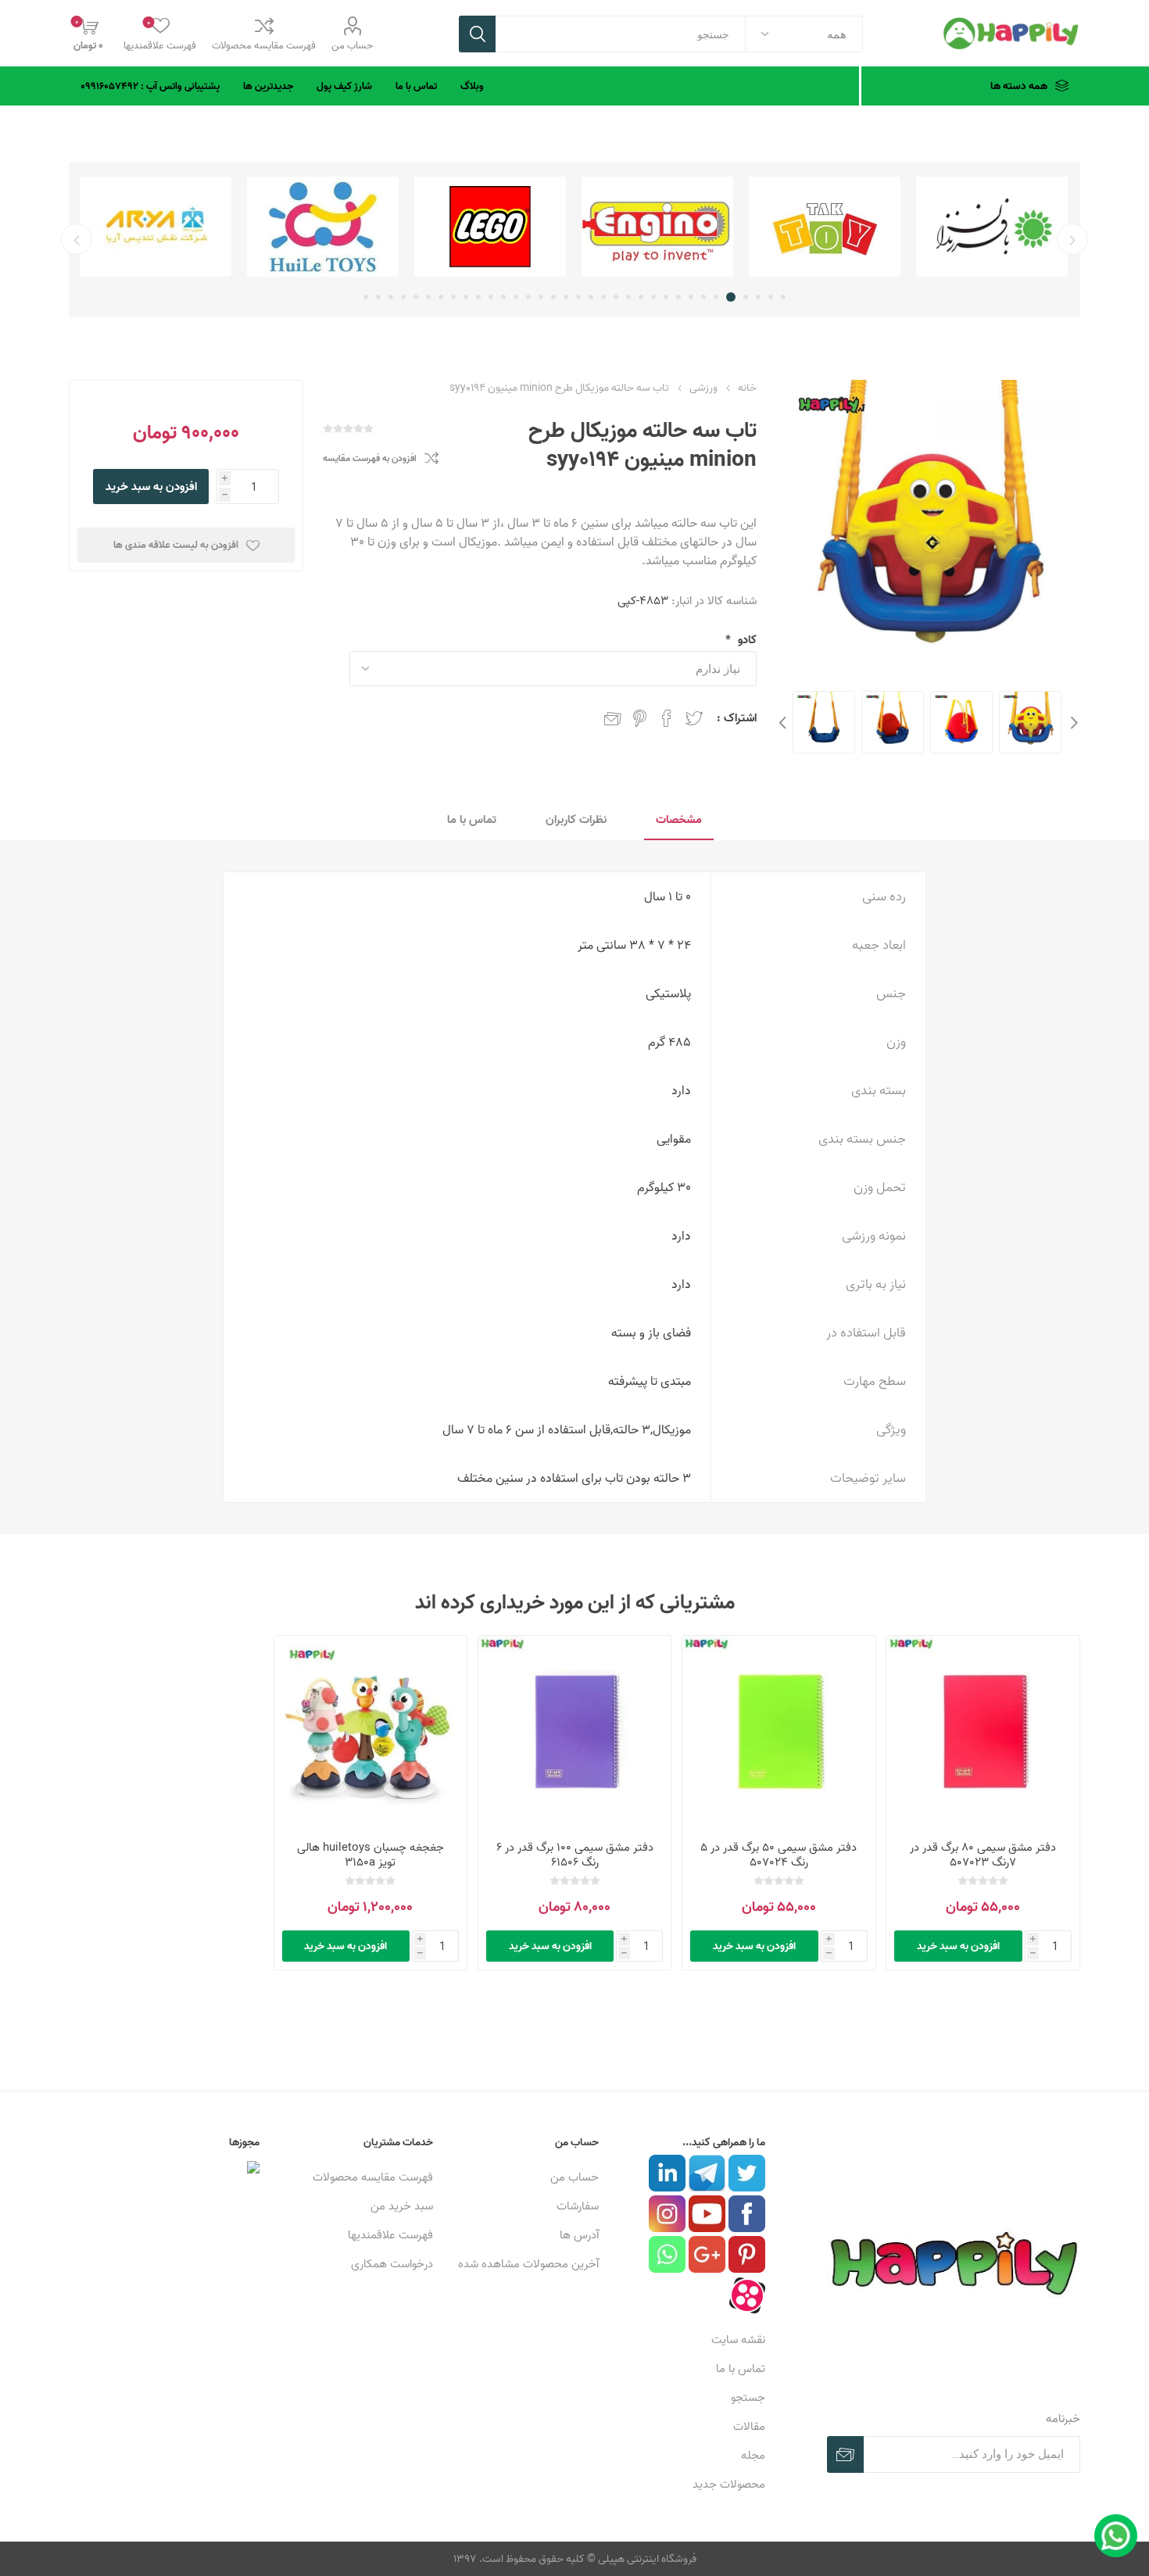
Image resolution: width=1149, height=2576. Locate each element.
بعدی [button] (77, 239)
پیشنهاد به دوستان (613, 718)
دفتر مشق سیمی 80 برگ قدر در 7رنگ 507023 (983, 1855)
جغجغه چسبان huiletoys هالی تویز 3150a (370, 1855)
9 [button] (678, 297)
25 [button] (478, 297)
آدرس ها (579, 2235)
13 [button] (628, 297)
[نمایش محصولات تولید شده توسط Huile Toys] (490, 227)
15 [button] (603, 297)
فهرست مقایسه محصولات (264, 45)
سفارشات (578, 2206)
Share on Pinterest (640, 718)
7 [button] (703, 297)
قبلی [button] (1072, 239)
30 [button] (416, 297)
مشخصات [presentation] (679, 819)
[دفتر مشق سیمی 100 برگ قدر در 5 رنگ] (574, 1732)
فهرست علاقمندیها (390, 2235)
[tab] (679, 820)
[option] (992, 227)
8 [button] (691, 297)
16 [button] (591, 297)
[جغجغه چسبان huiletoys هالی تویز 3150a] (370, 1732)
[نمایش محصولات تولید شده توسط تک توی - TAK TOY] (992, 227)
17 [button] (578, 297)
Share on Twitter (694, 718)
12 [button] (641, 297)
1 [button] (783, 297)
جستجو (477, 34)
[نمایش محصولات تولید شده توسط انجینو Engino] (825, 227)
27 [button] (453, 297)
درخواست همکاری (392, 2264)
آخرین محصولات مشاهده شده (528, 2264)
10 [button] (666, 297)
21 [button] (528, 297)
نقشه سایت (738, 2340)
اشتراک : (737, 718)
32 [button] (391, 297)
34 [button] (366, 297)
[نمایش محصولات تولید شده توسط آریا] (323, 227)
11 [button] (653, 297)
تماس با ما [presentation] (472, 819)
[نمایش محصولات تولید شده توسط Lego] (657, 227)
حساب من (352, 45)
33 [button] (378, 297)
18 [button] (566, 297)
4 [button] (746, 297)
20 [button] (541, 297)
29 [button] (428, 297)
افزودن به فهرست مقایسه (370, 458)
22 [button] (516, 297)
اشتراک (845, 2454)
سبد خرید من (402, 2206)
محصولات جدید (729, 2484)
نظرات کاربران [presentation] (576, 819)
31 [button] (403, 297)
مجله (753, 2455)
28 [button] (441, 297)
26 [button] (466, 297)
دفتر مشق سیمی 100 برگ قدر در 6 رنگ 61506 (575, 1855)
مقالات (749, 2426)
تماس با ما (741, 2368)
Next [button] (785, 722)
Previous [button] (1072, 722)
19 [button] (553, 297)
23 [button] (503, 297)
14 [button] (616, 297)
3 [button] (758, 297)
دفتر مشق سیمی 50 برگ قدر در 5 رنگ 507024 (779, 1855)
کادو (746, 640)
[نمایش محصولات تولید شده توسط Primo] (156, 227)
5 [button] (733, 297)
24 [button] (491, 297)
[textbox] (621, 34)
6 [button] (718, 297)
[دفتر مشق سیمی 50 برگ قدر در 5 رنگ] (983, 1732)
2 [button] (771, 297)
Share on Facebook (667, 718)
